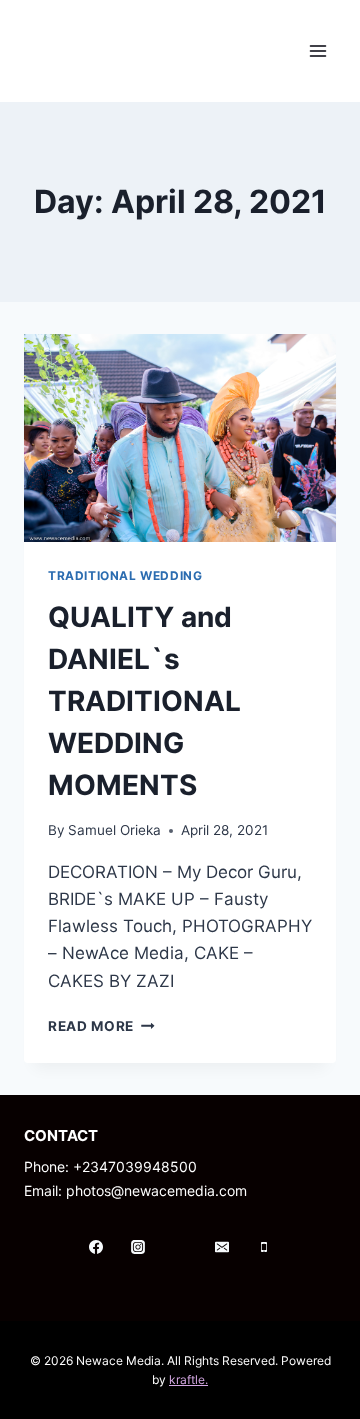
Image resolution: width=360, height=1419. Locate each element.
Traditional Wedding (125, 575)
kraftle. (188, 1379)
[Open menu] (317, 50)
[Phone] (264, 1247)
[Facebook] (96, 1247)
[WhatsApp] (180, 1247)
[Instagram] (138, 1247)
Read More (101, 1026)
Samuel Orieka (114, 830)
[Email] (222, 1247)
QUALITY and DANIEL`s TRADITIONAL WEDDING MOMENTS (144, 701)
